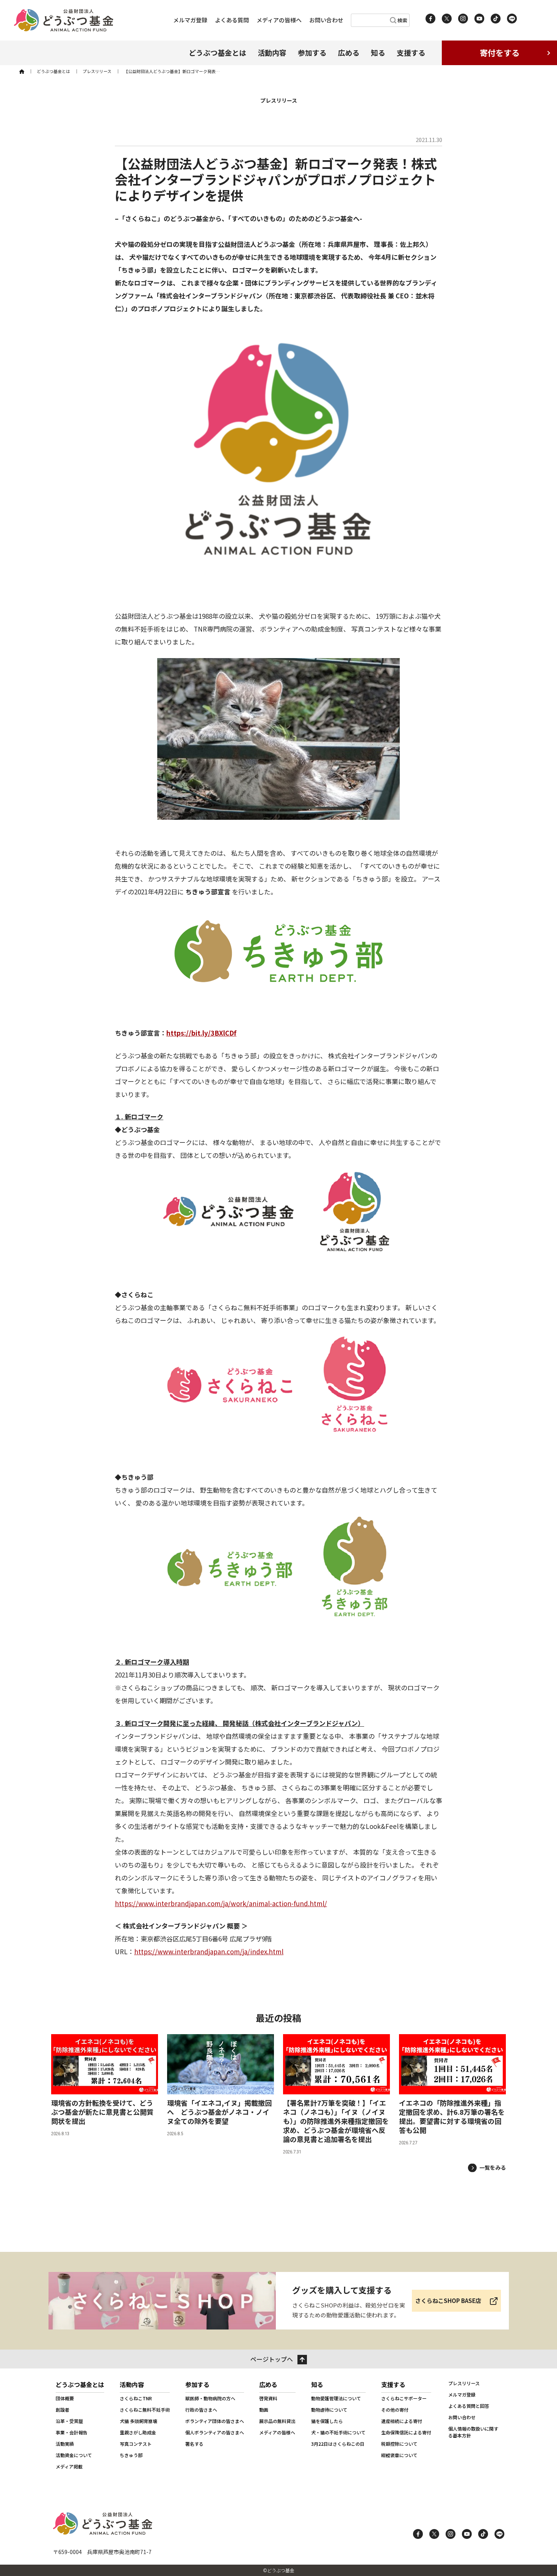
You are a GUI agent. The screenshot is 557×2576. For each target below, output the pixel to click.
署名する (194, 2444)
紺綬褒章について (399, 2455)
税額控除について (399, 2444)
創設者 (63, 2410)
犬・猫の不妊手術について (338, 2432)
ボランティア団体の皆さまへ (215, 2421)
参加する (312, 52)
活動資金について (74, 2455)
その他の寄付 (395, 2410)
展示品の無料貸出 (277, 2421)
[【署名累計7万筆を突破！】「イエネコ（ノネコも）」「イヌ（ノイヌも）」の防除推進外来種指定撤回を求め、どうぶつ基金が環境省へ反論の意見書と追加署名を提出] (336, 2095)
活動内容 (272, 52)
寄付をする (500, 53)
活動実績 (65, 2444)
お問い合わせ (326, 20)
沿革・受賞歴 (69, 2421)
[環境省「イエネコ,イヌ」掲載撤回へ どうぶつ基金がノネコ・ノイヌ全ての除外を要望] (221, 2095)
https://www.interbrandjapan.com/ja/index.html (209, 1951)
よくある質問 (232, 20)
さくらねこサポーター (404, 2398)
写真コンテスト (136, 2444)
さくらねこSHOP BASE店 (448, 2301)
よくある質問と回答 (469, 2406)
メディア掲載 (69, 2466)
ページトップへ (272, 2359)
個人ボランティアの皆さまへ (215, 2432)
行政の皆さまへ (201, 2410)
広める (349, 52)
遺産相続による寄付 (402, 2421)
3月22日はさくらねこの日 (338, 2444)
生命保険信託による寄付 (406, 2432)
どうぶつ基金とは (217, 52)
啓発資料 (268, 2398)
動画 (264, 2410)
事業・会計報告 (72, 2432)
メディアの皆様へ (279, 20)
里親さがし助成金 (138, 2432)
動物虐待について (329, 2410)
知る (378, 52)
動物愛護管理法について (336, 2398)
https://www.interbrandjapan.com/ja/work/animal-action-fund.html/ (221, 1903)
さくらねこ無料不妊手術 (145, 2410)
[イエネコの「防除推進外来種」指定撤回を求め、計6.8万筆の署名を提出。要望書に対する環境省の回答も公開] (452, 2095)
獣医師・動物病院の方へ (210, 2398)
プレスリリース (464, 2383)
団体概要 (65, 2398)
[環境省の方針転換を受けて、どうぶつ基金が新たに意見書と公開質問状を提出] (105, 2095)
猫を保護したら (327, 2421)
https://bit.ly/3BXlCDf (201, 1033)
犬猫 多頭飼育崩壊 (138, 2421)
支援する (411, 52)
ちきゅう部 (131, 2455)
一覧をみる (493, 2167)
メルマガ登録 (190, 20)
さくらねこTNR (136, 2398)
